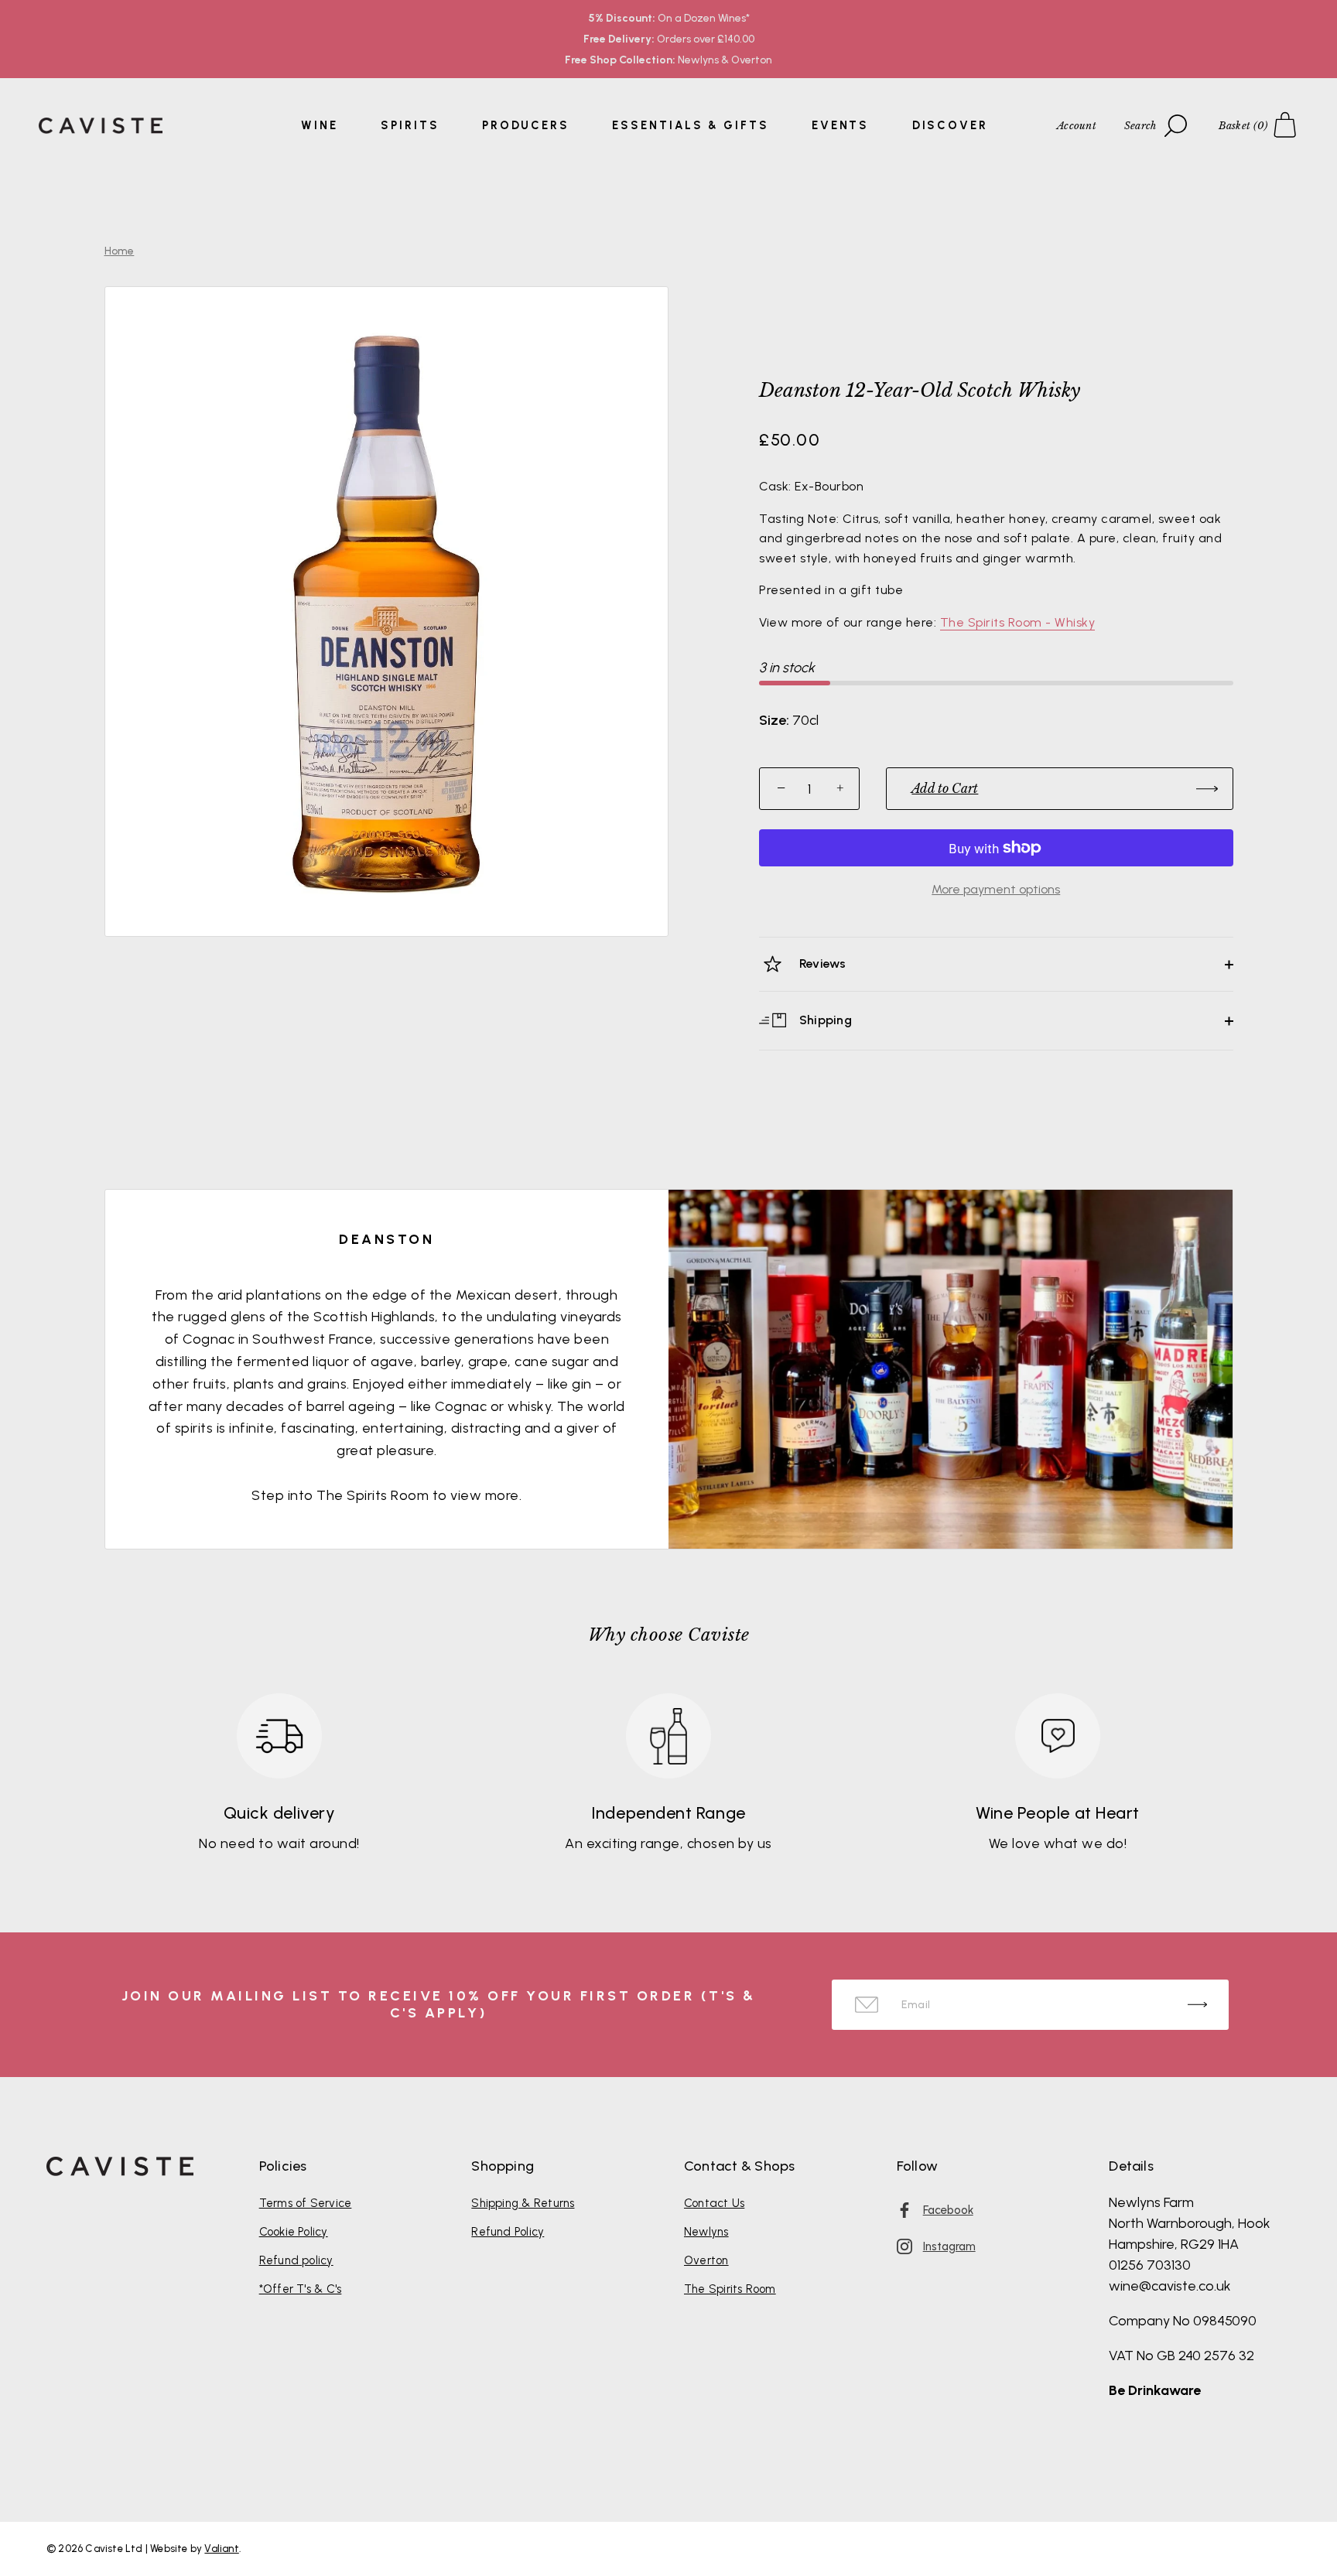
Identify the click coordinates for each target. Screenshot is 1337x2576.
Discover (950, 125)
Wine (320, 125)
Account (1077, 126)
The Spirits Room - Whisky (1018, 622)
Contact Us (714, 2203)
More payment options (996, 889)
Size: (774, 721)
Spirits (410, 125)
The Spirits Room (730, 2289)
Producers (526, 125)
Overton (706, 2260)
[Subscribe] (1197, 2005)
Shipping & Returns (523, 2203)
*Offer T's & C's (301, 2289)
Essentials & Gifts (690, 125)
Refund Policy (508, 2232)
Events (840, 125)
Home (120, 251)
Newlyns (706, 2232)
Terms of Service (306, 2203)
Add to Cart (945, 788)
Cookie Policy (294, 2232)
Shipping (824, 1020)
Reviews (821, 963)
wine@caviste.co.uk (1170, 2286)
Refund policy (296, 2260)
